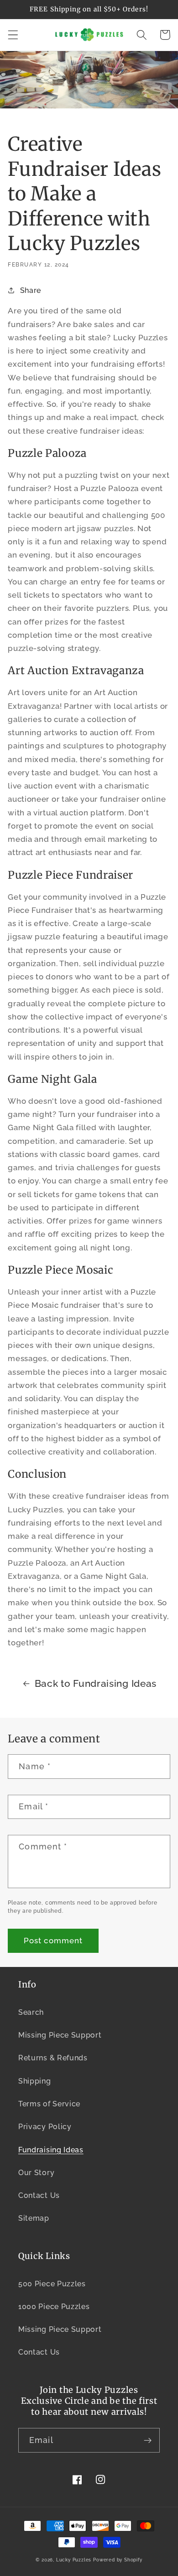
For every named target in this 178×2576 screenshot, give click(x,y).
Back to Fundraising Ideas (96, 1684)
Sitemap (34, 2218)
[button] (13, 35)
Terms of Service (49, 2104)
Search (31, 2012)
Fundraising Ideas (51, 2150)
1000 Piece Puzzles (54, 2307)
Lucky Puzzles (74, 2560)
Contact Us (39, 2195)
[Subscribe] (148, 2440)
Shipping (35, 2081)
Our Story (36, 2173)
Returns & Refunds (53, 2058)
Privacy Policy (45, 2127)
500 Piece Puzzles (52, 2284)
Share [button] (31, 290)
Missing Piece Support (60, 2035)
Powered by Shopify (118, 2560)
